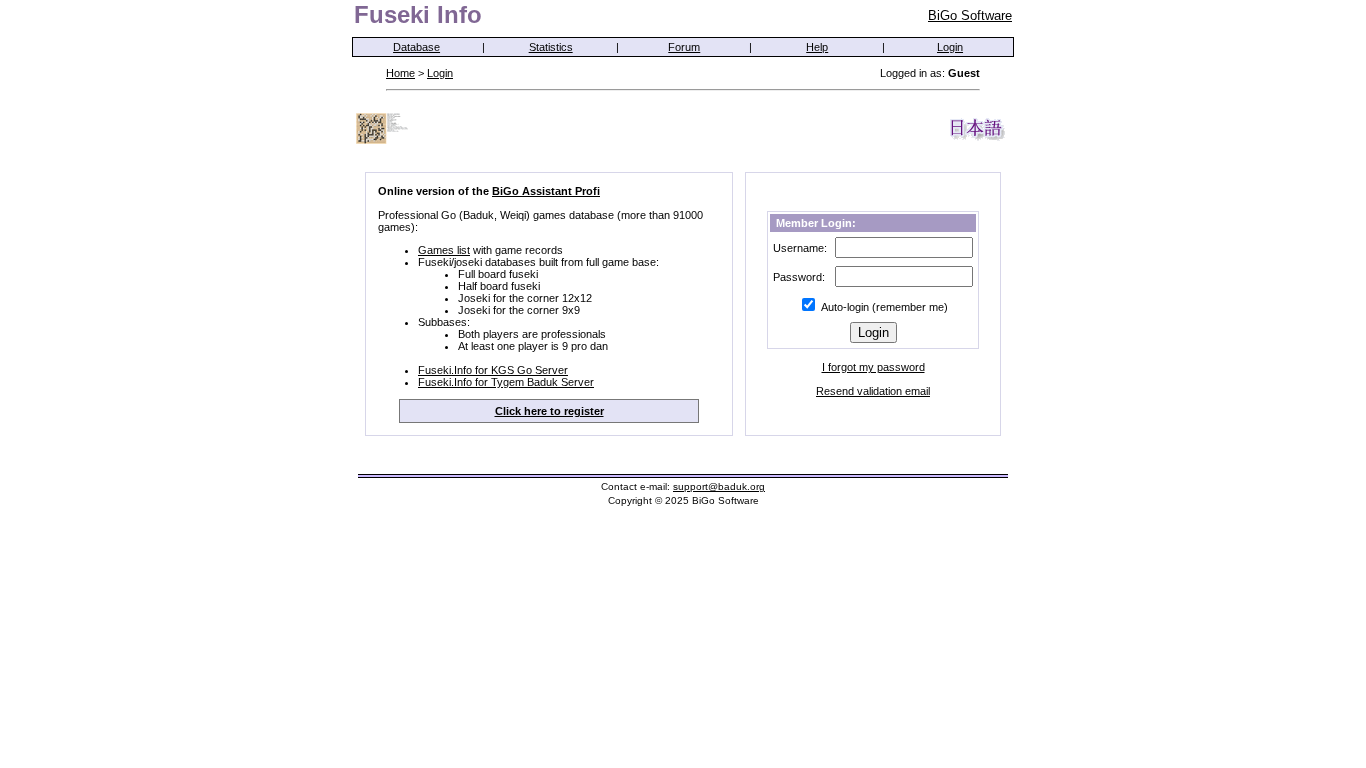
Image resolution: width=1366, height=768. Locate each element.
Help (817, 47)
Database (416, 47)
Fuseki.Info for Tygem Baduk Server (506, 382)
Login (950, 47)
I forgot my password (873, 367)
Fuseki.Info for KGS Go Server (493, 370)
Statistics (551, 47)
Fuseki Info (418, 14)
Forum (684, 47)
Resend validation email (873, 391)
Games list (444, 250)
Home (400, 73)
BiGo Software (970, 15)
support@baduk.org (719, 486)
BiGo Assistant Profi (546, 191)
